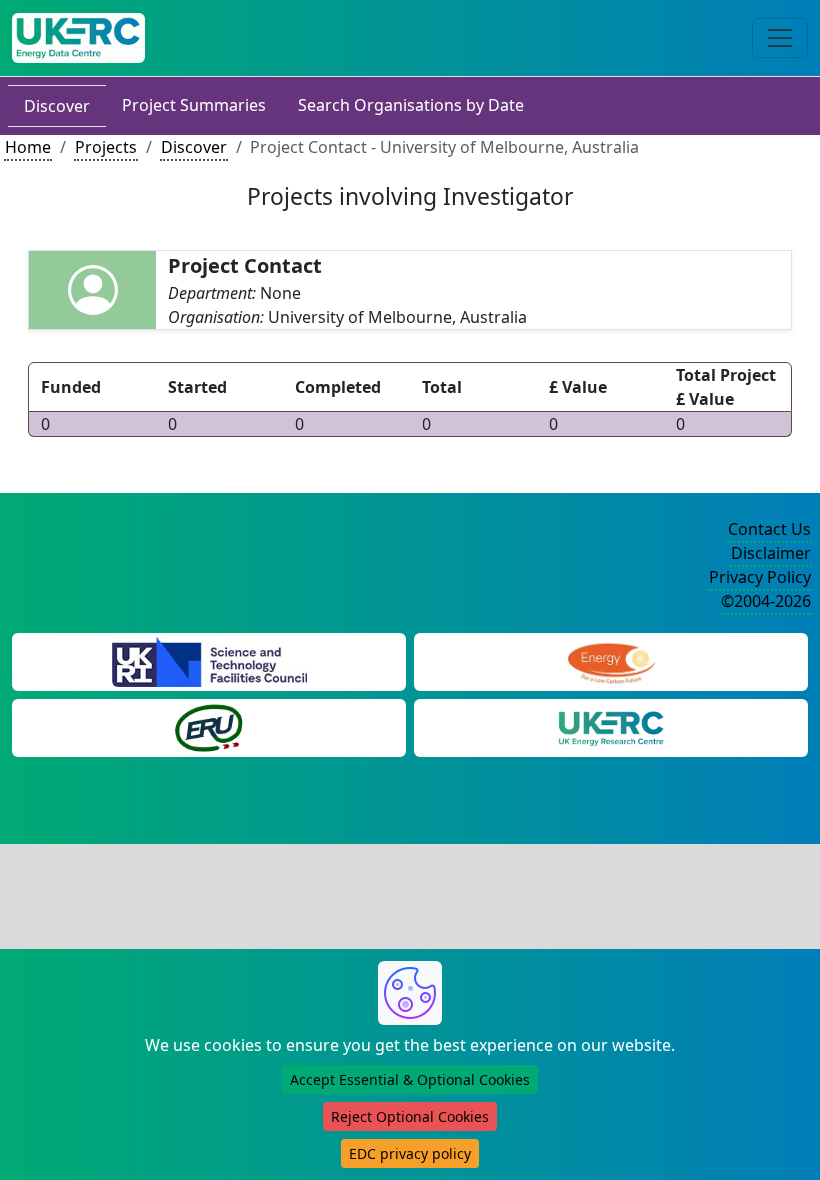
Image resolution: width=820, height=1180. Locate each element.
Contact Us (769, 529)
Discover (57, 106)
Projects (106, 147)
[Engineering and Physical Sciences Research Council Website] (610, 661)
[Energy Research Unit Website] (209, 727)
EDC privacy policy (410, 1153)
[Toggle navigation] (780, 38)
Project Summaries (194, 105)
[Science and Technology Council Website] (209, 661)
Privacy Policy (760, 577)
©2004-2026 (766, 601)
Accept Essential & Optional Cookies (410, 1079)
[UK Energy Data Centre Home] (78, 38)
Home (28, 147)
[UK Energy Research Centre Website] (611, 727)
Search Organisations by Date (411, 105)
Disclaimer (771, 553)
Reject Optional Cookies (410, 1116)
